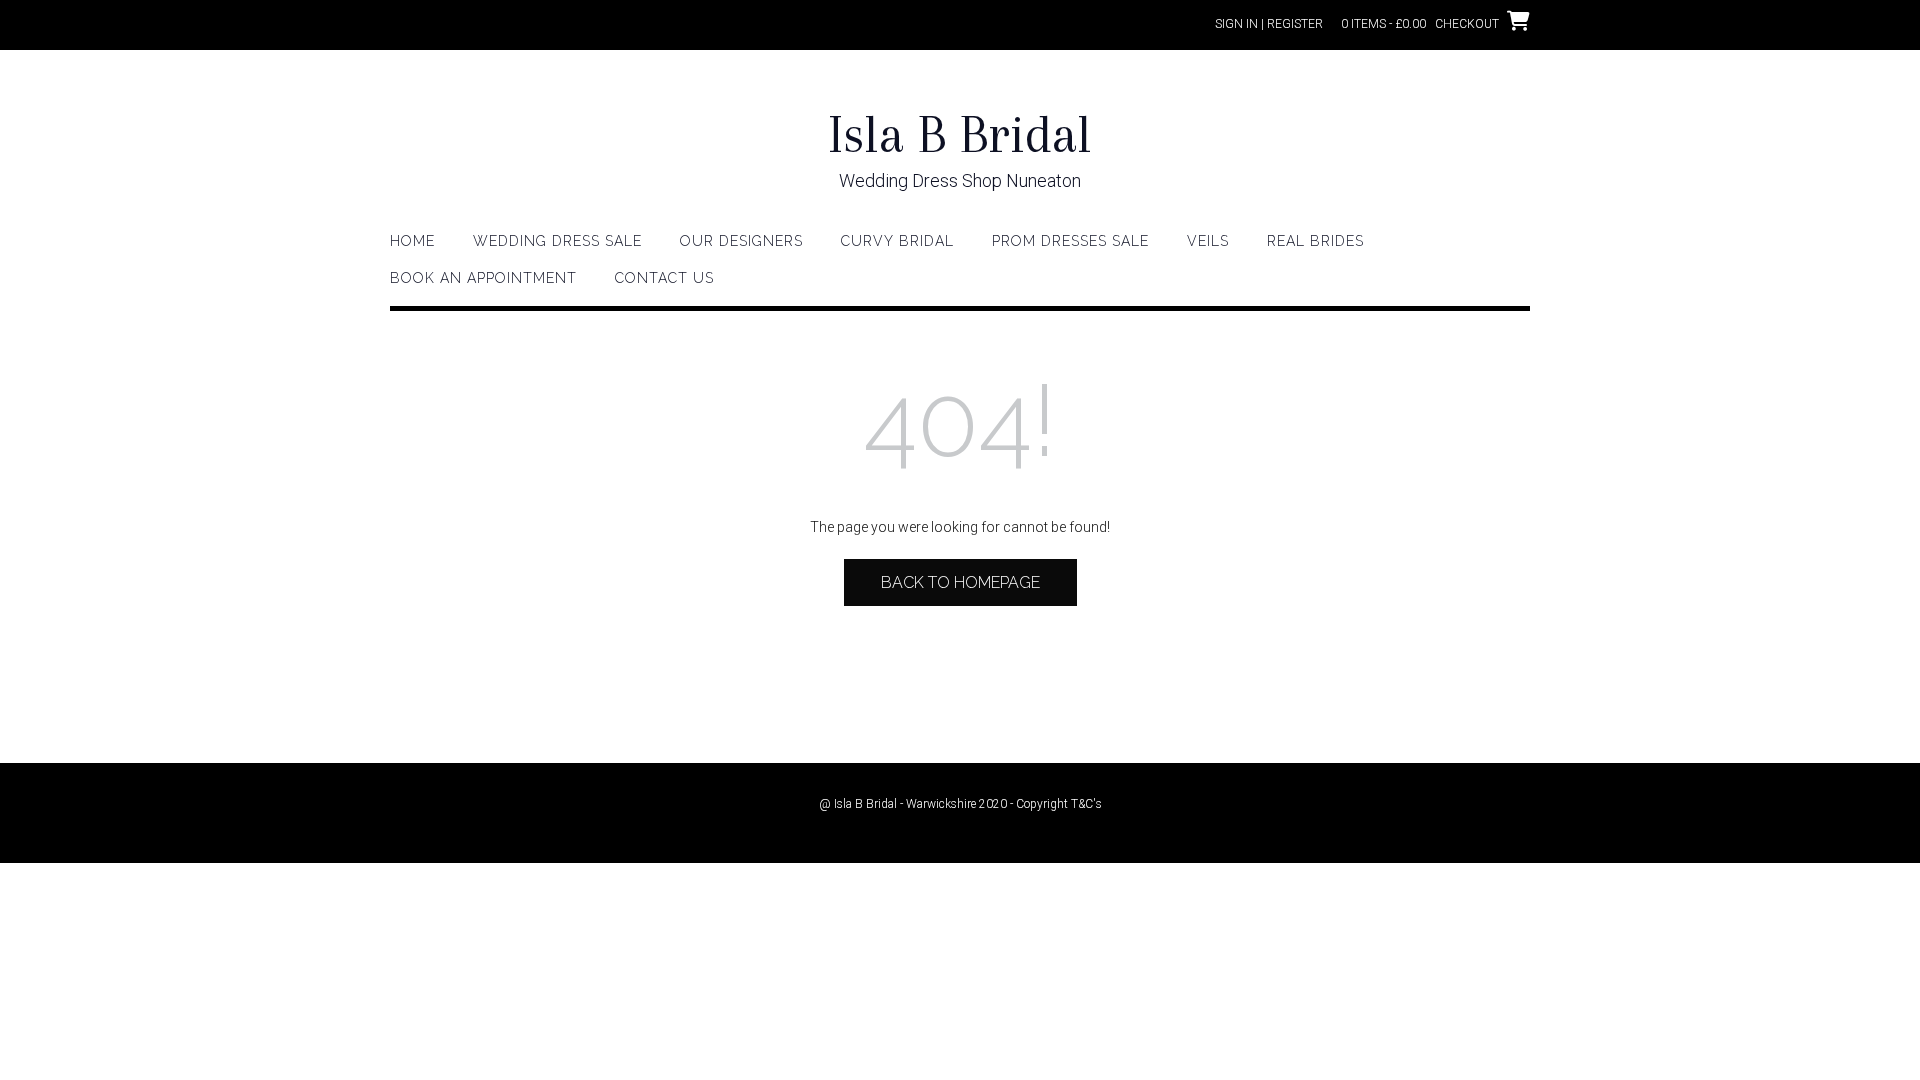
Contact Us (664, 278)
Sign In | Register (1269, 24)
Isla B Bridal (960, 134)
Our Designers (741, 241)
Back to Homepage (960, 582)
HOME (412, 241)
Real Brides (1315, 241)
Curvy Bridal (897, 241)
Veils (1208, 241)
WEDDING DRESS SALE (557, 241)
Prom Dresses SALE (1070, 241)
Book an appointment (483, 278)
